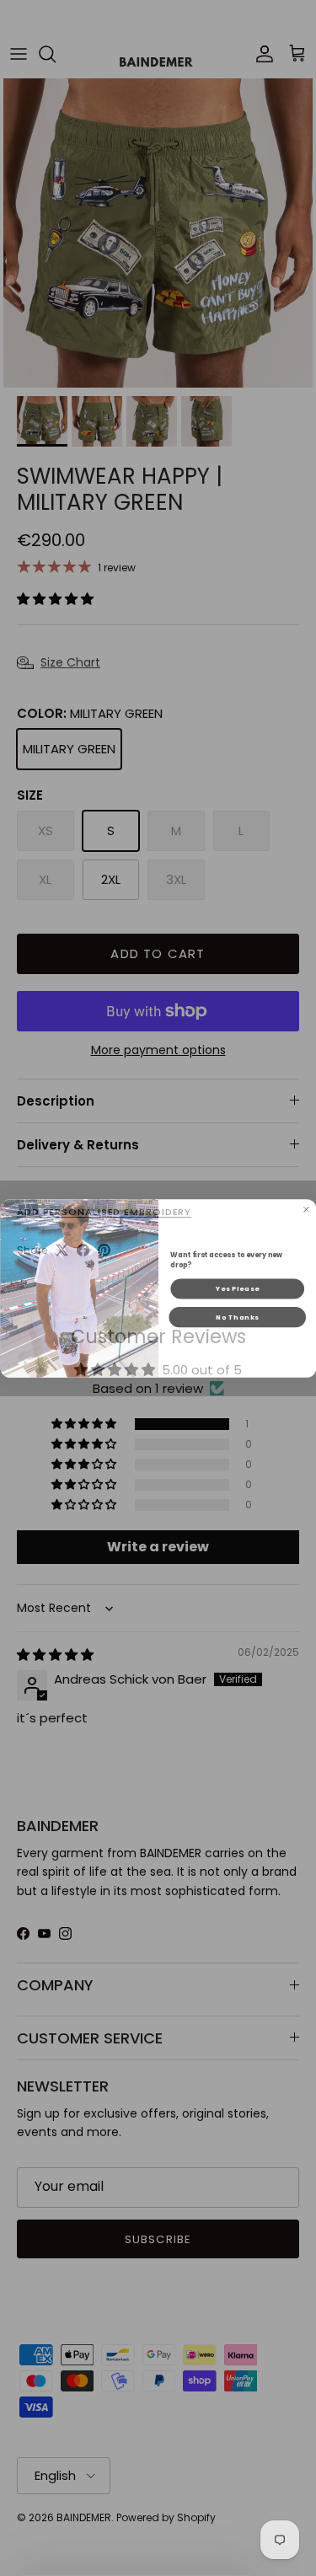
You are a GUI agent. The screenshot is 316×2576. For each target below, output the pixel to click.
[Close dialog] (306, 1209)
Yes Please (237, 1288)
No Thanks (237, 1317)
